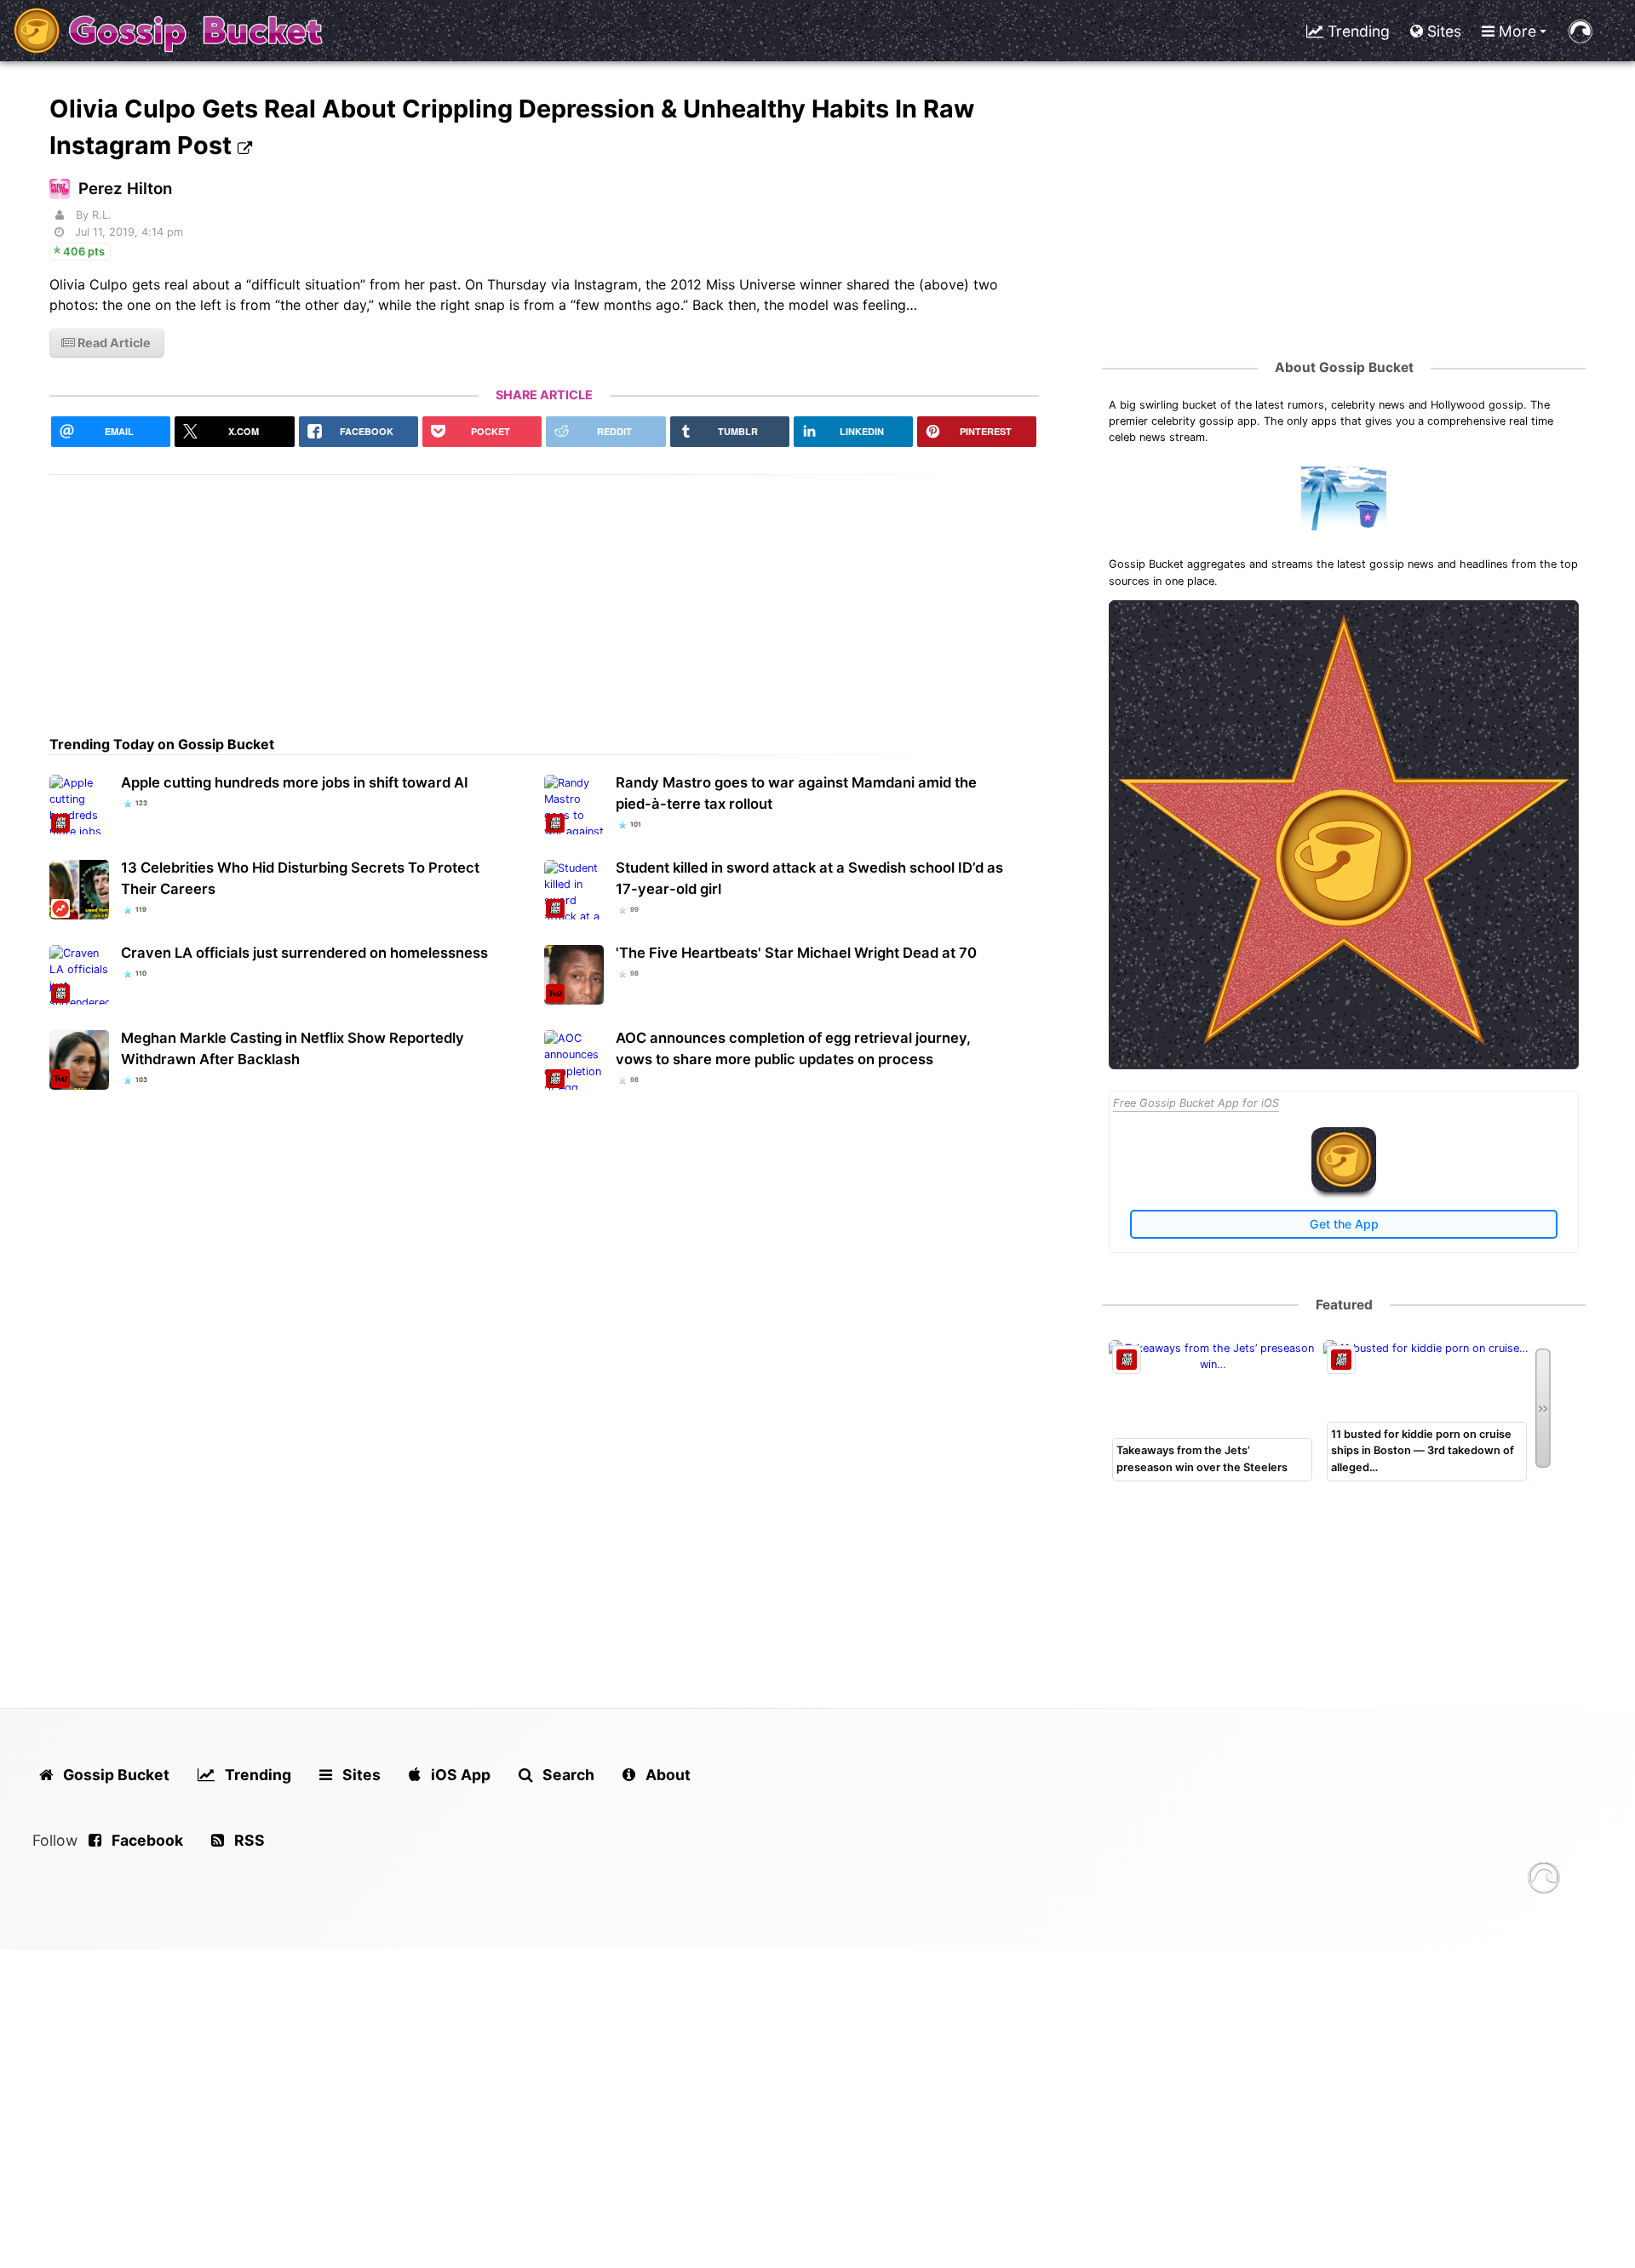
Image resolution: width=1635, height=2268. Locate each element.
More (1515, 31)
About (666, 1775)
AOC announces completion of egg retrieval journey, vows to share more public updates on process (793, 1048)
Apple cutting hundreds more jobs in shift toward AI (295, 782)
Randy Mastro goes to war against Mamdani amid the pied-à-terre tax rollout (796, 793)
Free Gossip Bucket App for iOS (1196, 1103)
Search (567, 1775)
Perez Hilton (125, 189)
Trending (1357, 31)
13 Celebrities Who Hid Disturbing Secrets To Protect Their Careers (300, 878)
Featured (1344, 1305)
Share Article (544, 395)
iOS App (459, 1775)
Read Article (113, 343)
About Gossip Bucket (1344, 367)
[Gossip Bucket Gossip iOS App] (1344, 1188)
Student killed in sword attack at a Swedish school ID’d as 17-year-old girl (809, 878)
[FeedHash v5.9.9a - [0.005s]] (1544, 1880)
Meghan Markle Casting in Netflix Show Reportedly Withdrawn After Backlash (293, 1048)
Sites (1442, 31)
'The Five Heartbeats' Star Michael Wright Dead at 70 (796, 953)
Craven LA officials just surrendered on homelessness (304, 953)
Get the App (1344, 1224)
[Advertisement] (544, 594)
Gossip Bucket (115, 1775)
